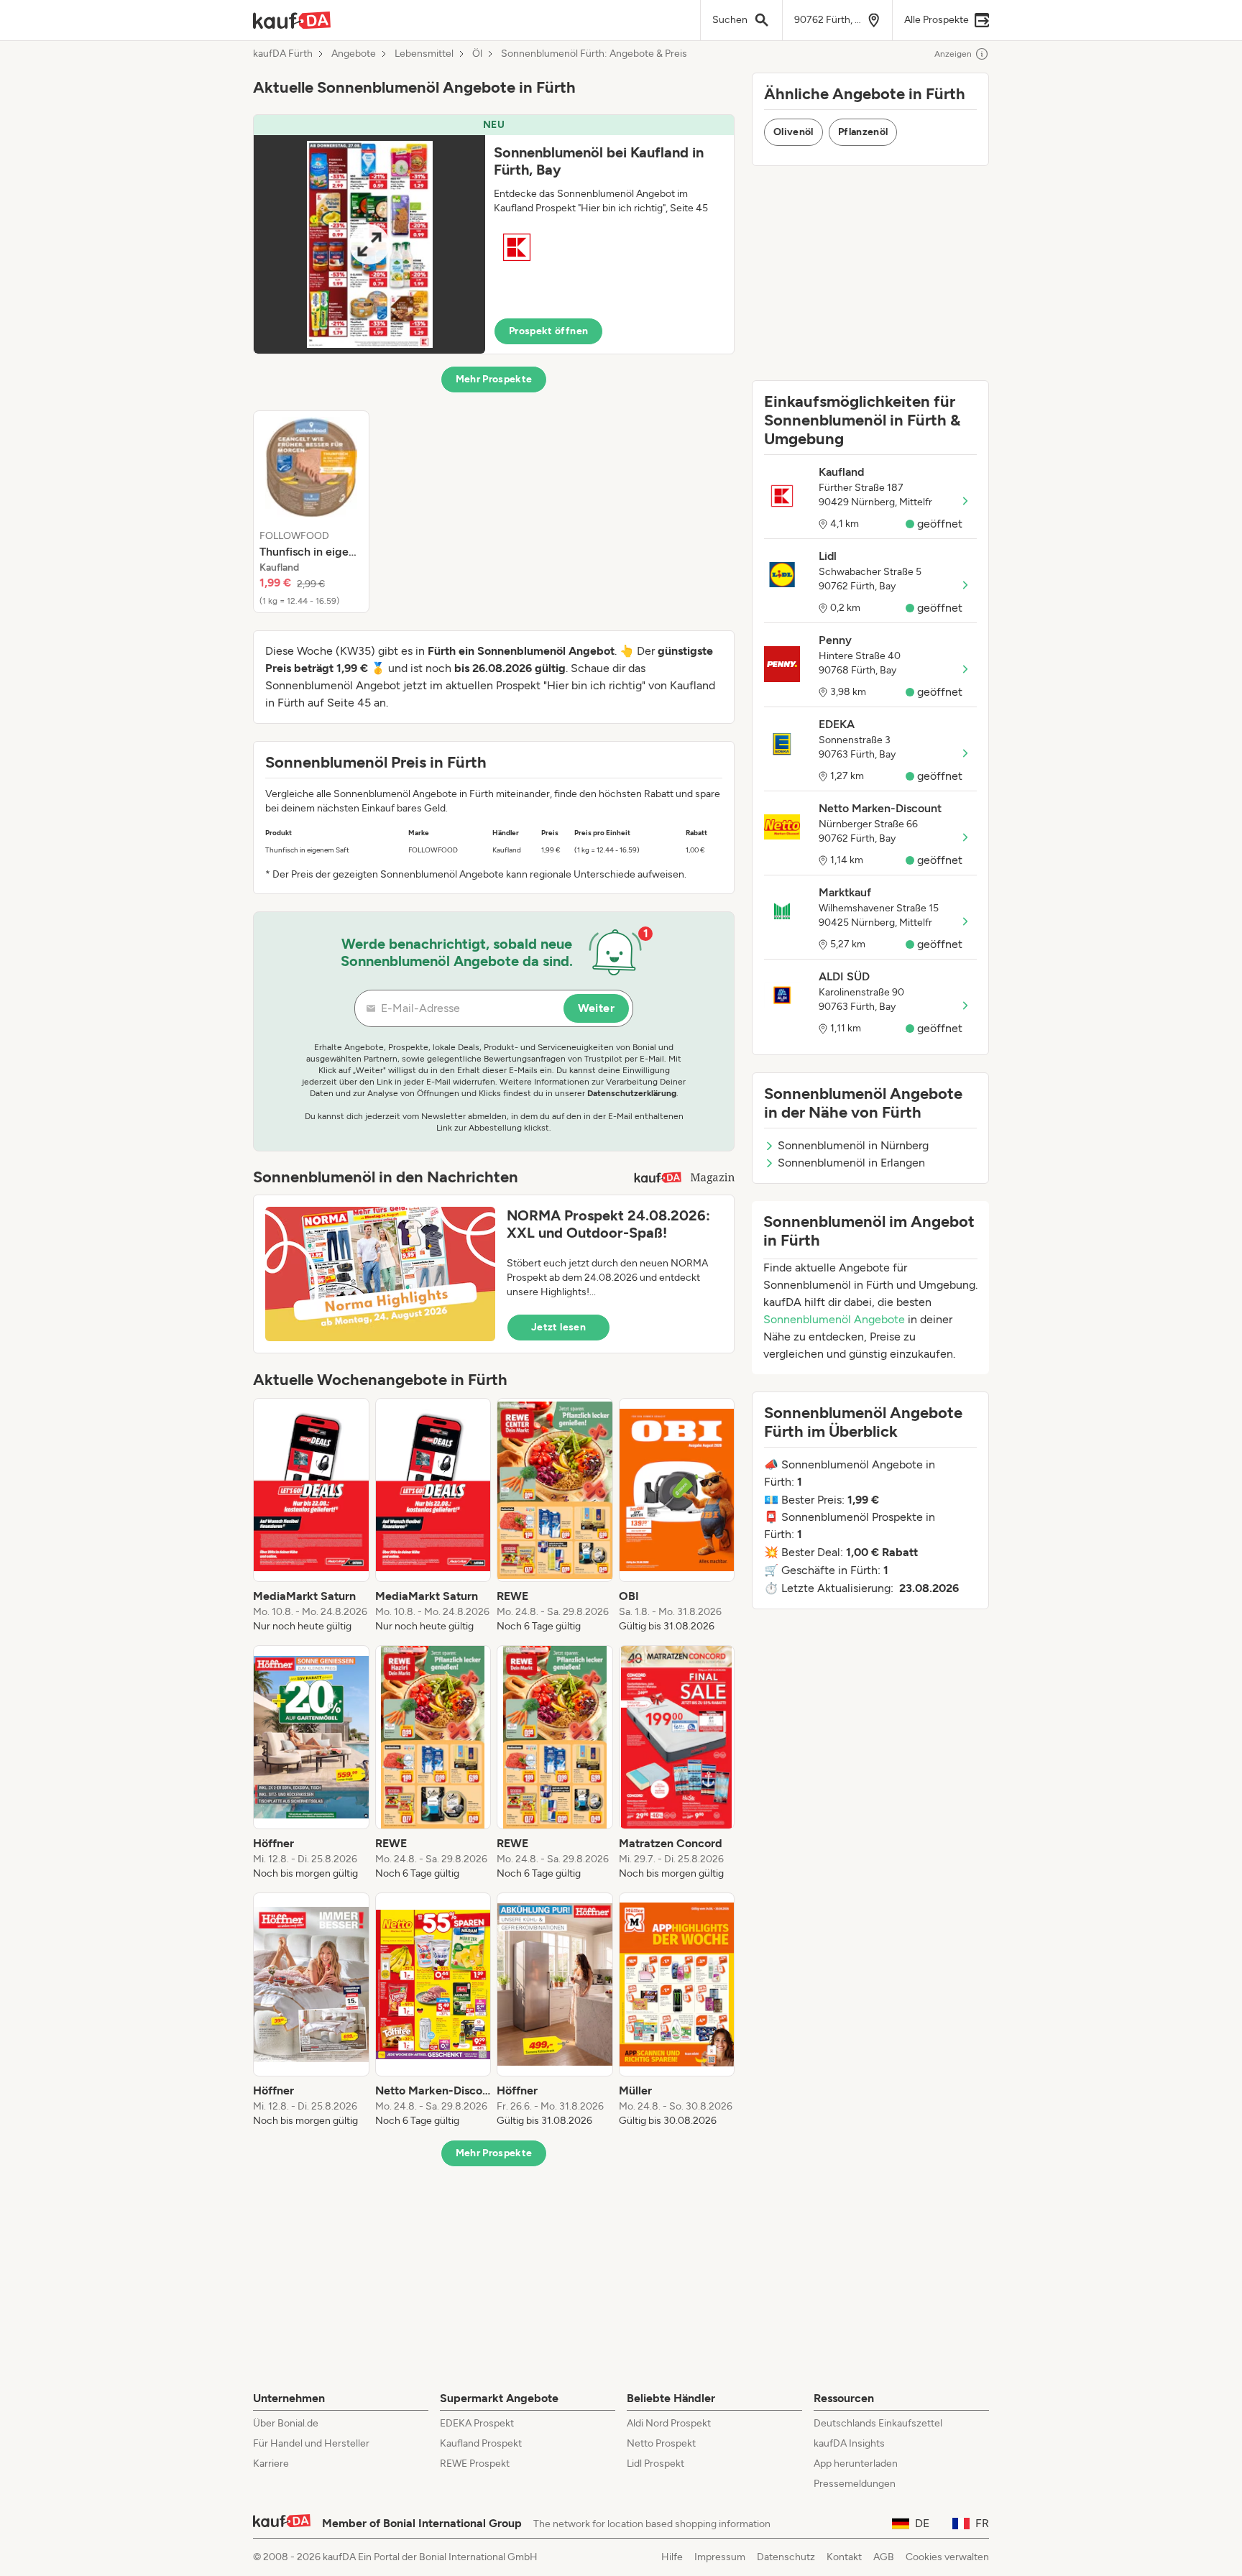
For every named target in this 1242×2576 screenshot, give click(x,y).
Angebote (354, 54)
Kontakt (844, 2557)
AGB (884, 2557)
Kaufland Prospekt (481, 2443)
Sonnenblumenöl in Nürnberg (853, 1145)
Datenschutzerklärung (632, 1093)
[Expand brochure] (369, 244)
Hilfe (672, 2557)
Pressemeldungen (855, 2484)
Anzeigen (953, 54)
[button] (494, 234)
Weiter (596, 1008)
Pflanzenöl (863, 132)
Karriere (271, 2464)
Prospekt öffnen (548, 331)
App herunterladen (856, 2464)
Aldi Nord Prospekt (669, 2423)
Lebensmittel (424, 54)
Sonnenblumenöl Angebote (834, 1319)
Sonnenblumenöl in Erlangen (851, 1163)
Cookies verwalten (947, 2557)
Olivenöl (793, 132)
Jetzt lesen (558, 1327)
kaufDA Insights (849, 2443)
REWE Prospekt (475, 2464)
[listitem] (311, 512)
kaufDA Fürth (283, 54)
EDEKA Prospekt (477, 2423)
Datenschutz (786, 2557)
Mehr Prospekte (494, 379)
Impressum (720, 2557)
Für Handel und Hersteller (311, 2443)
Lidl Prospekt (655, 2464)
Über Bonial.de (286, 2423)
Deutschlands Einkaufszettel (878, 2423)
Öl (477, 54)
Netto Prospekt (661, 2443)
